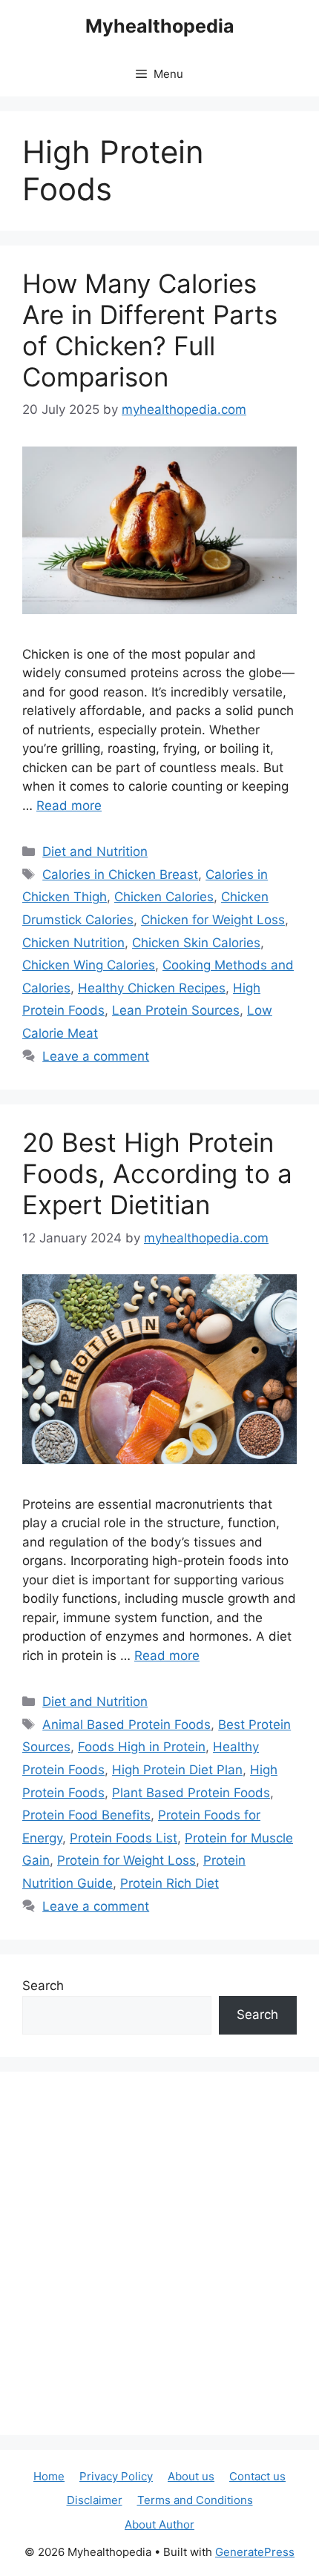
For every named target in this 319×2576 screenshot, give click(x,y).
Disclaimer (95, 2500)
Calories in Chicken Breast (120, 874)
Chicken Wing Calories (89, 965)
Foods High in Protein (142, 1747)
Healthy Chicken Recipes (152, 988)
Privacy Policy (116, 2476)
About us (191, 2476)
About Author (159, 2524)
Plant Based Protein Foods (191, 1793)
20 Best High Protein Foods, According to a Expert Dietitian (157, 1173)
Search (43, 1986)
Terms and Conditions (195, 2500)
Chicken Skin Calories (196, 943)
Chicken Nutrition (73, 943)
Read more (69, 806)
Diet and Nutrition (95, 851)
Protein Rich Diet (170, 1883)
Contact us (257, 2476)
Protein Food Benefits (86, 1815)
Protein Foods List (124, 1838)
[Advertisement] (159, 2253)
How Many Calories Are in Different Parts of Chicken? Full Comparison (150, 330)
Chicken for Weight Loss (213, 920)
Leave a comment (96, 1056)
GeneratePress (255, 2552)
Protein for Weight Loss (126, 1860)
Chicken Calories (164, 897)
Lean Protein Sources (176, 1010)
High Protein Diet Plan (177, 1770)
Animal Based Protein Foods (126, 1725)
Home (49, 2476)
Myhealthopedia (160, 26)
